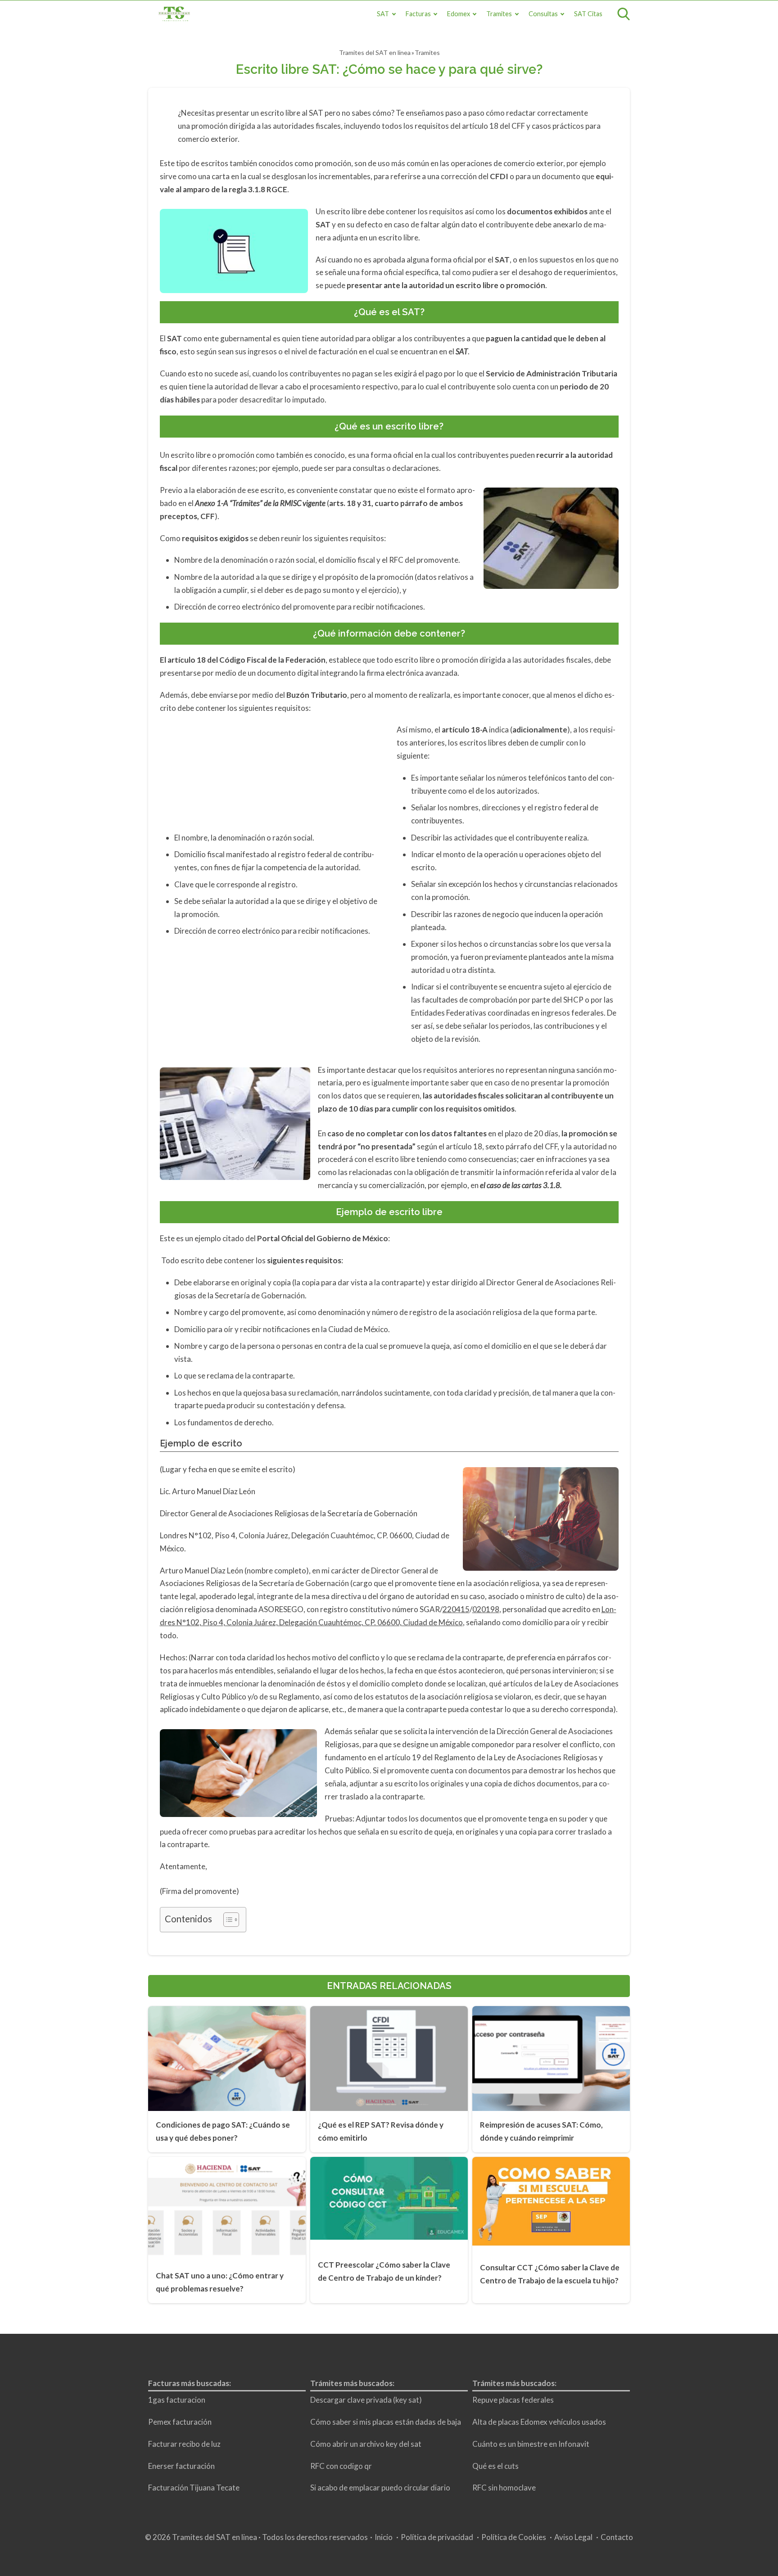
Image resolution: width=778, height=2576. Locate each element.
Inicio (384, 2537)
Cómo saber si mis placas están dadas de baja (386, 2422)
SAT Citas (588, 14)
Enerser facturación (181, 2465)
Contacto (617, 2537)
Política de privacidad (437, 2537)
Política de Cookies (514, 2537)
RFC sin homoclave (504, 2488)
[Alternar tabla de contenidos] (227, 1920)
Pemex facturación (180, 2422)
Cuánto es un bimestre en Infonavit (531, 2443)
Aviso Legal (573, 2537)
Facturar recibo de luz (184, 2443)
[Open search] (624, 14)
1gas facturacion (177, 2400)
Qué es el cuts (495, 2465)
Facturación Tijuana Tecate (194, 2488)
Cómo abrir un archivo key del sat (366, 2443)
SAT (383, 14)
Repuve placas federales (513, 2400)
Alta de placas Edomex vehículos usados (539, 2422)
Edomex (459, 14)
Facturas (418, 14)
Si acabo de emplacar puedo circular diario (380, 2488)
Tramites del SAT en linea (375, 52)
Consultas (543, 14)
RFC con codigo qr (341, 2465)
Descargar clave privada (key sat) (366, 2400)
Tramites (499, 14)
